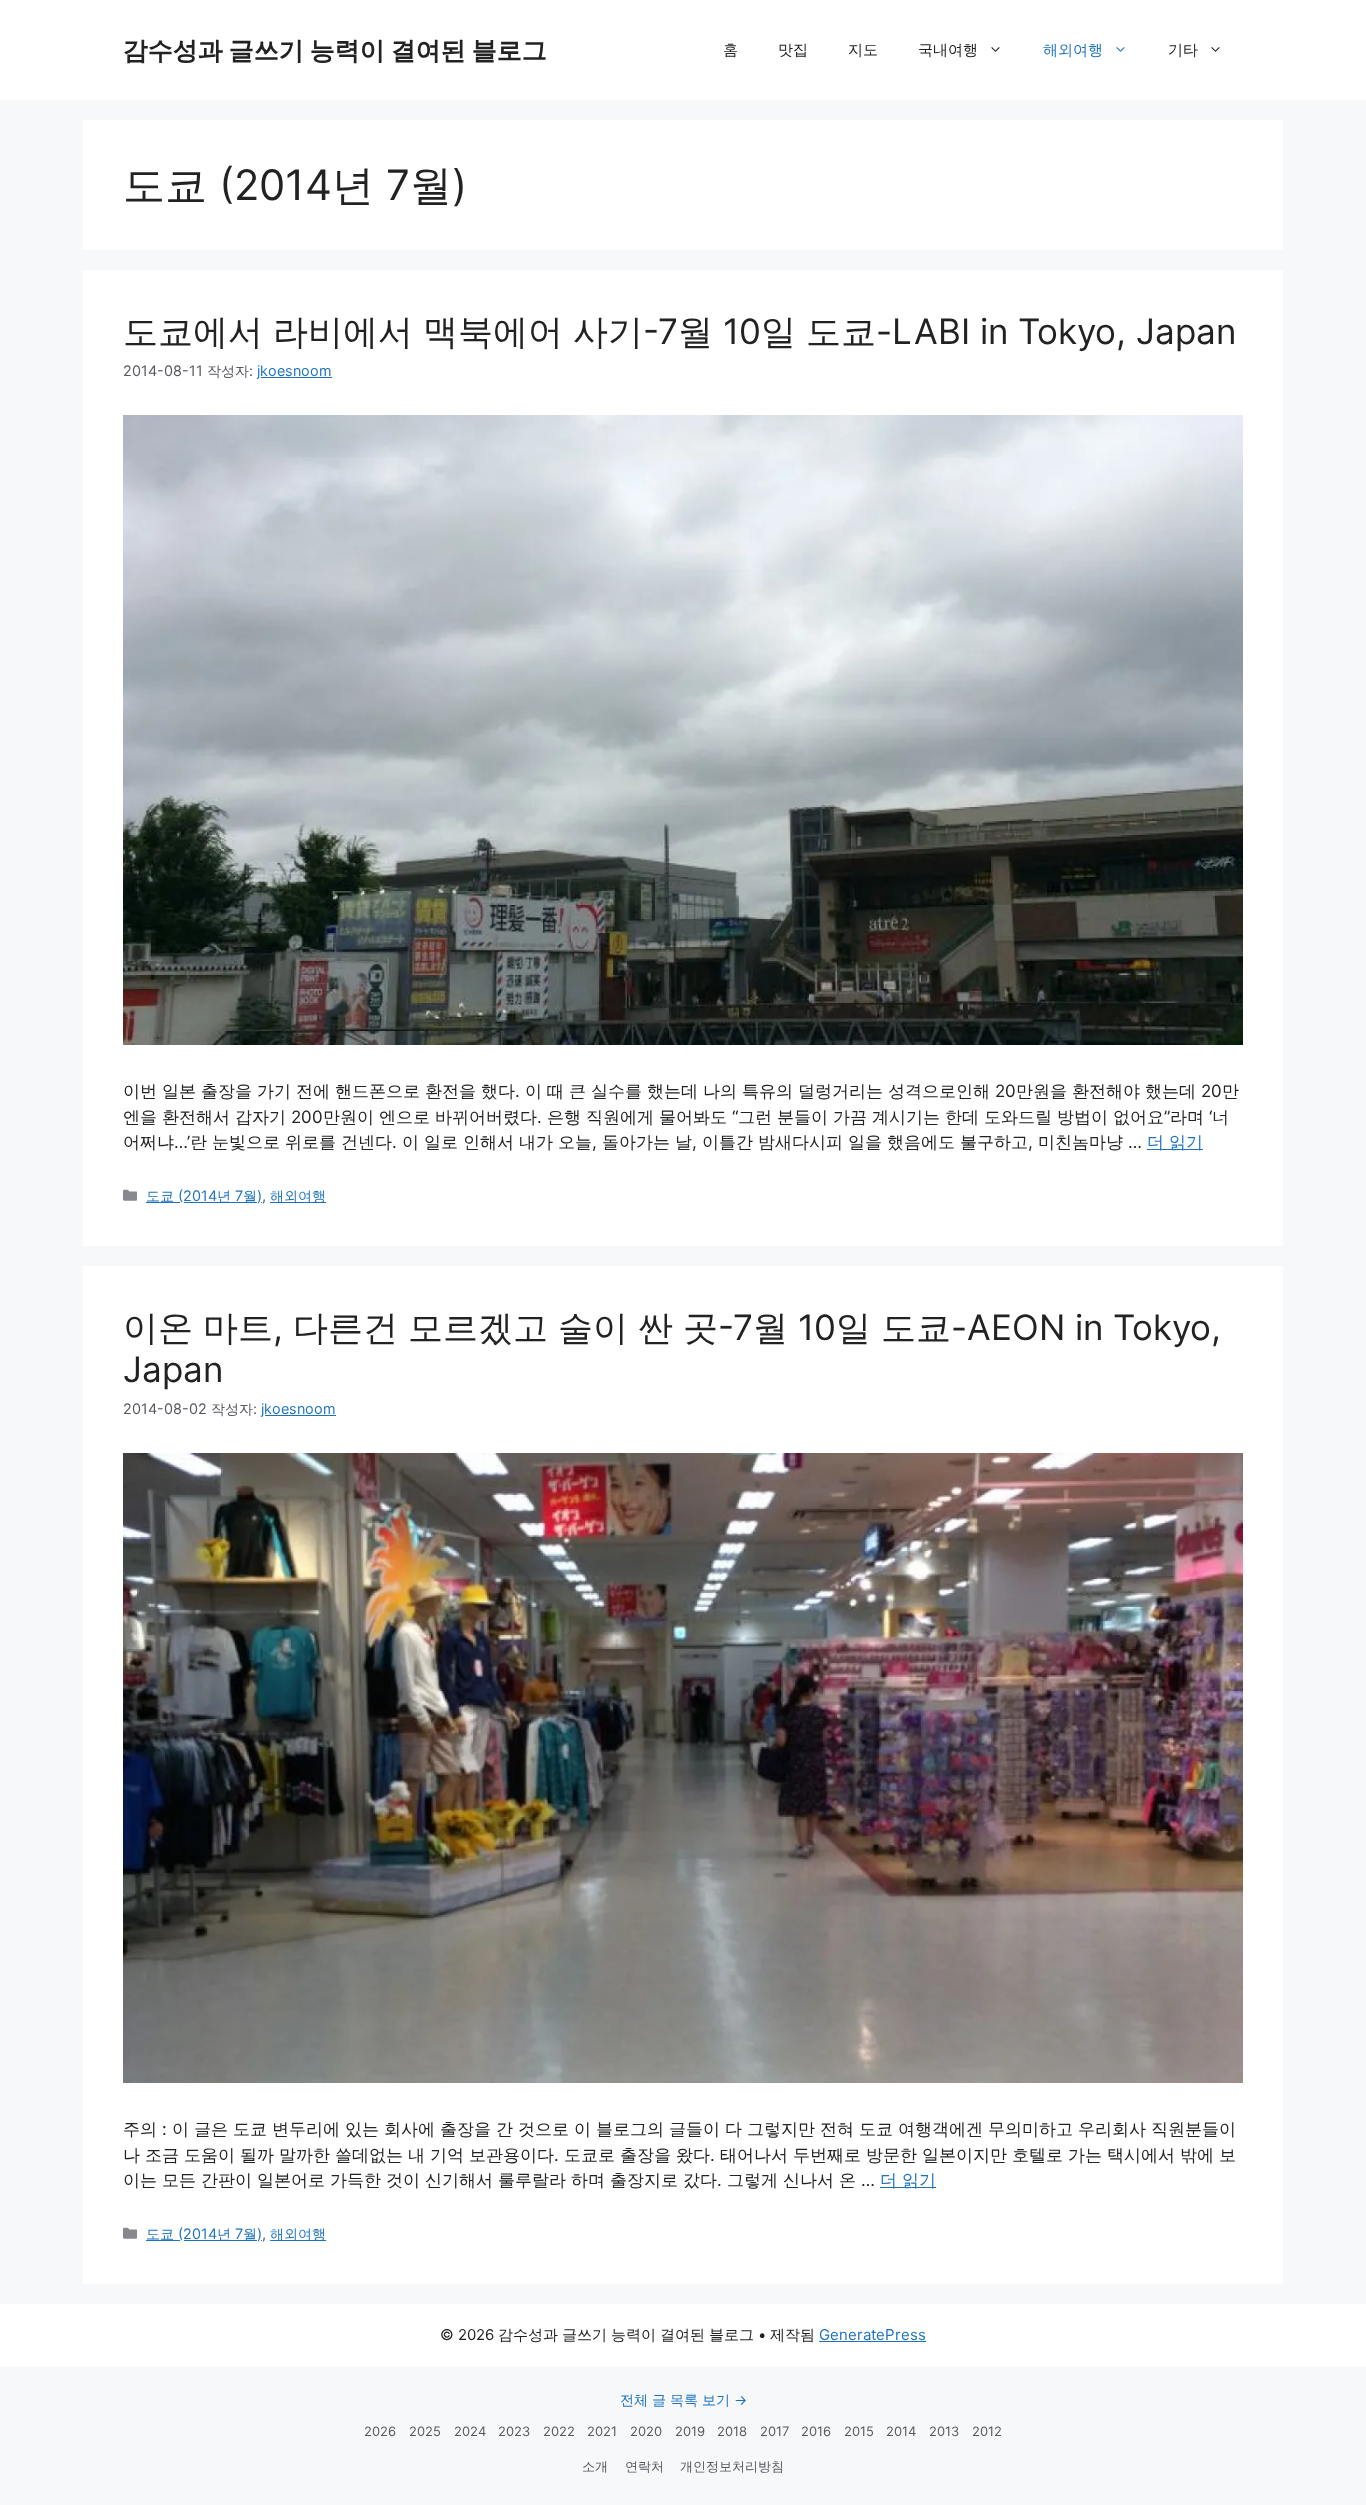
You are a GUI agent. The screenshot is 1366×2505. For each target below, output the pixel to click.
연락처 (644, 2466)
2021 (602, 2431)
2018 (732, 2431)
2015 (859, 2431)
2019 (690, 2431)
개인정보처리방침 (732, 2466)
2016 (816, 2431)
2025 (425, 2431)
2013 (944, 2431)
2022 (559, 2431)
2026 (380, 2431)
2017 (774, 2431)
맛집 (793, 49)
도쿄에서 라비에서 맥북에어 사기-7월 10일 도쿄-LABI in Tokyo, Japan (679, 331)
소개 (595, 2466)
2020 (646, 2431)
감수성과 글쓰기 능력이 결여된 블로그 (335, 50)
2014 (901, 2431)
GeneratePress (872, 2334)
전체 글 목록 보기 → (683, 2399)
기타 (1183, 49)
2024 (470, 2431)
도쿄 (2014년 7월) (204, 1195)
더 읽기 (1175, 1142)
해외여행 (1073, 49)
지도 (863, 49)
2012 (987, 2431)
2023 (514, 2431)
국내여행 (948, 49)
